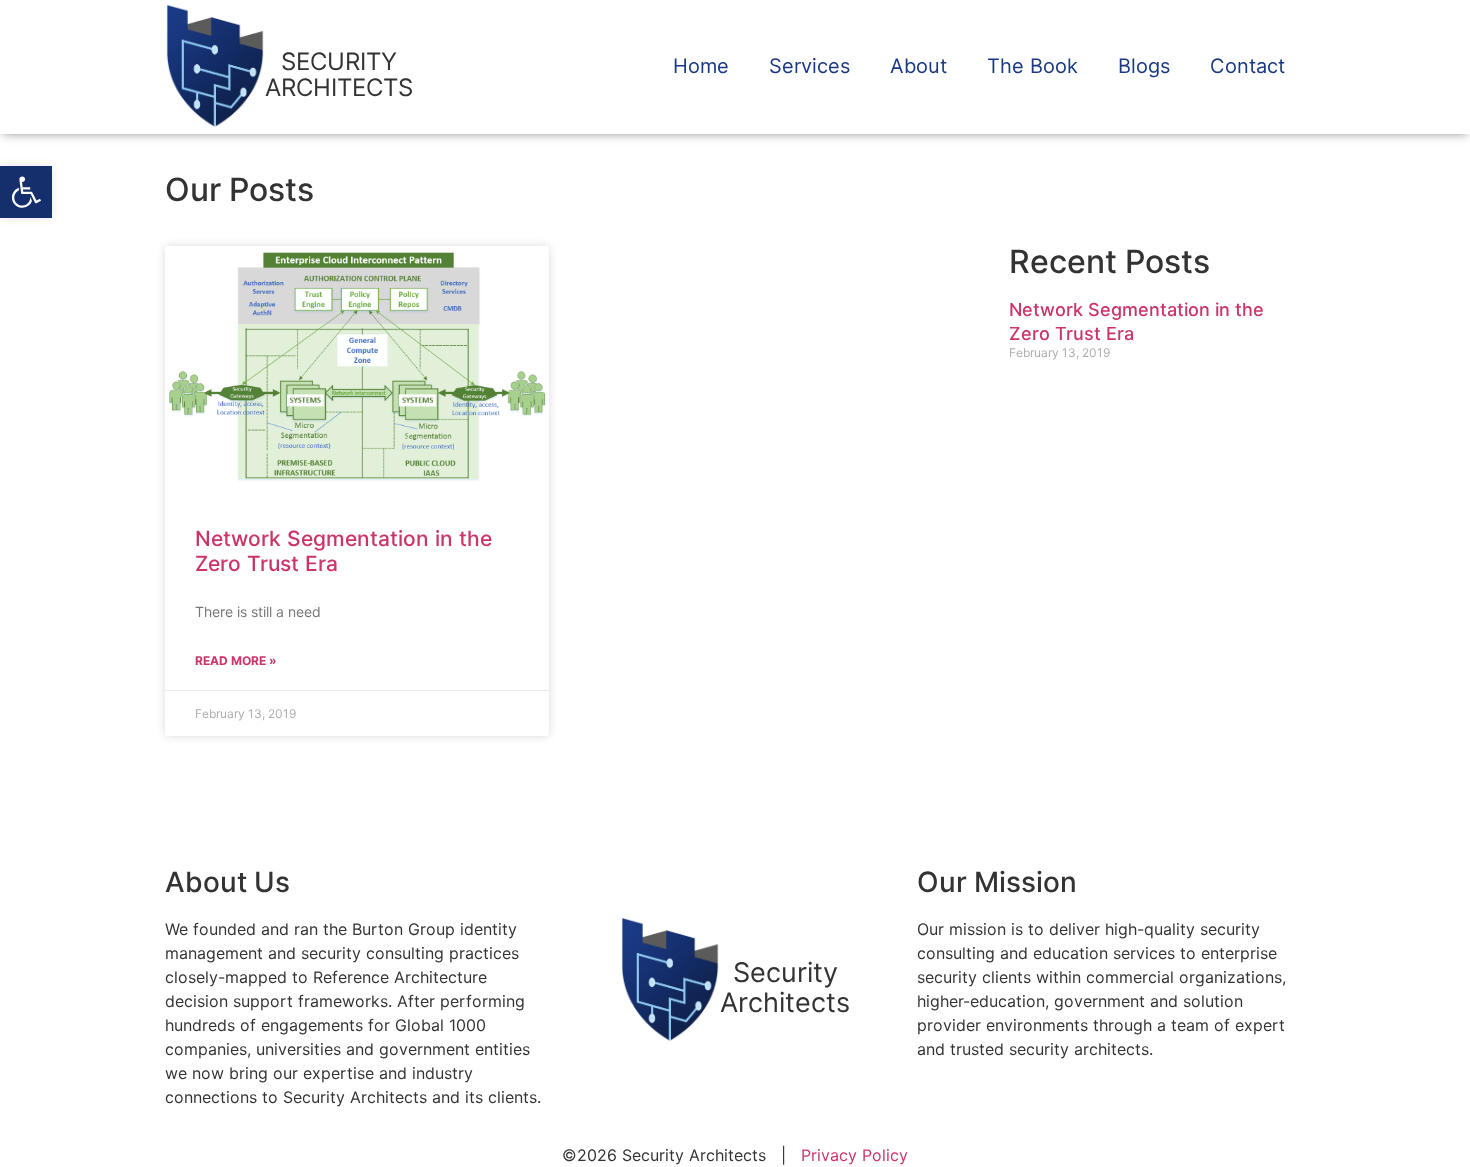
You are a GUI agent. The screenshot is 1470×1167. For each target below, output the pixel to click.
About (918, 66)
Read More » (236, 660)
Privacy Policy (854, 1155)
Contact (1247, 66)
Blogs (1144, 66)
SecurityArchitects (785, 987)
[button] (26, 192)
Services (809, 66)
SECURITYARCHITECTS (339, 74)
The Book (1032, 66)
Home (701, 66)
